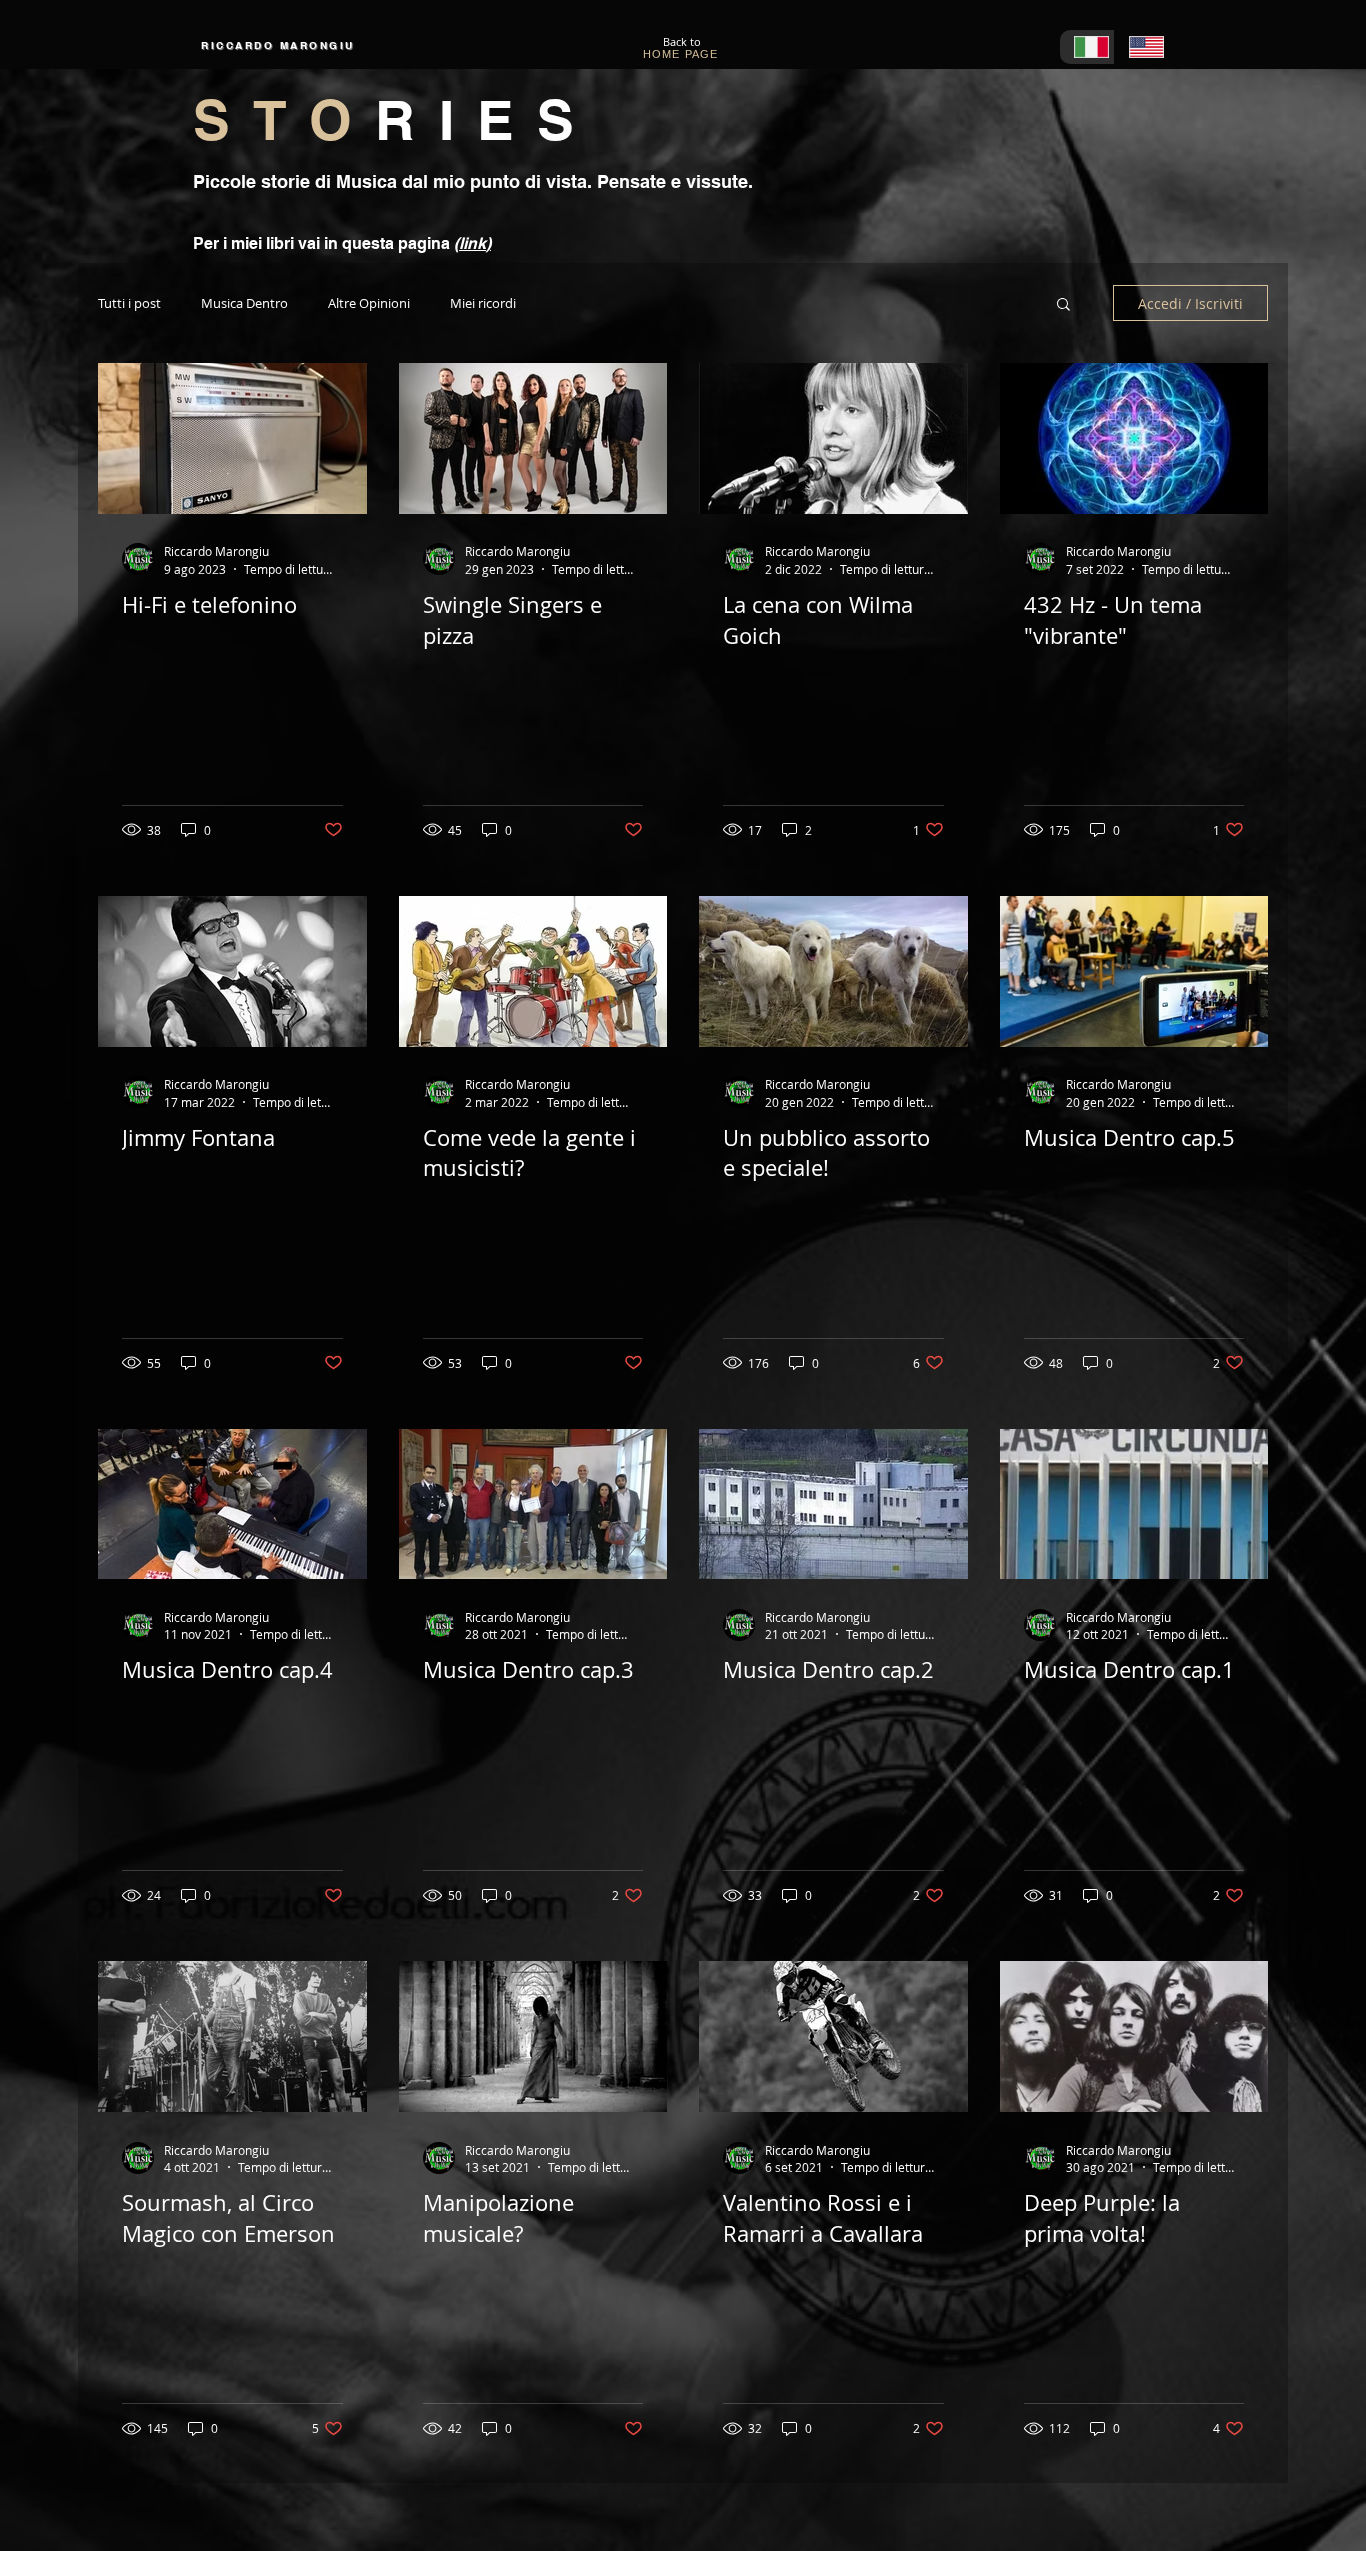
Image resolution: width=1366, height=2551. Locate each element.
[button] (1063, 305)
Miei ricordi (483, 303)
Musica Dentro (244, 303)
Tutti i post (129, 303)
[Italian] (1087, 47)
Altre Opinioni (369, 303)
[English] (1141, 47)
